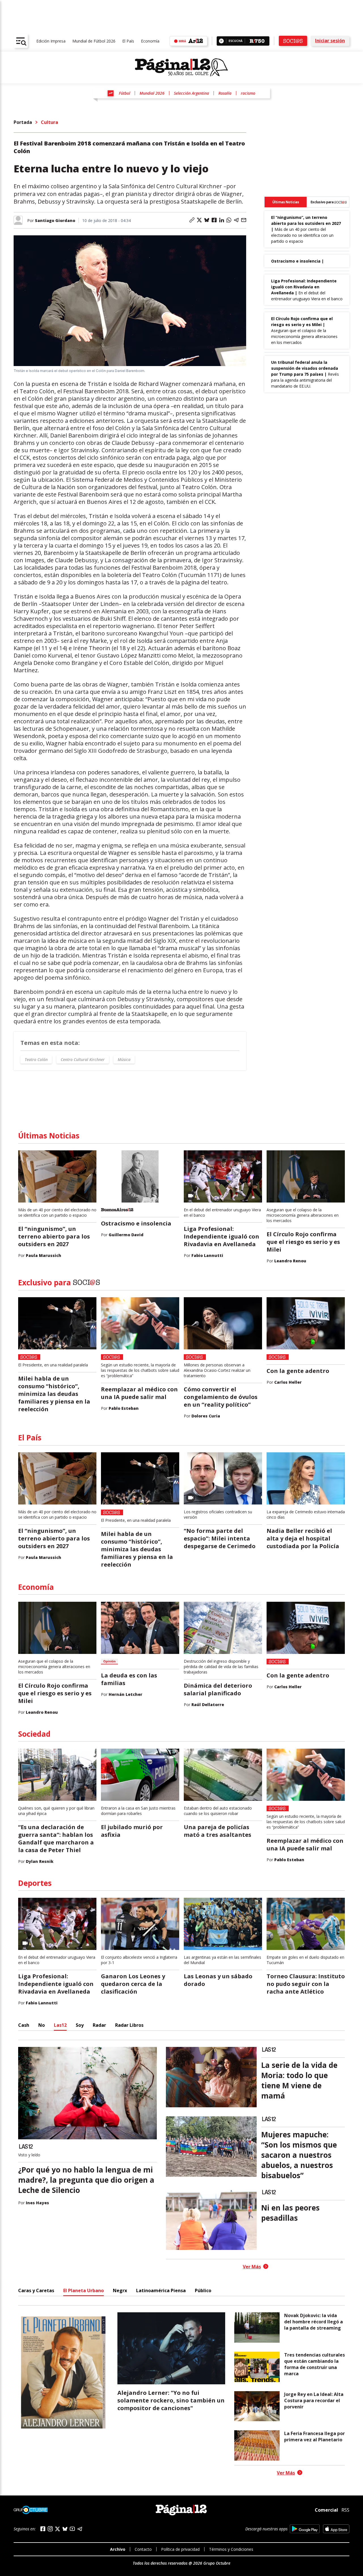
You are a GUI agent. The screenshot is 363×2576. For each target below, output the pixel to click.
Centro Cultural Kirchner (83, 1059)
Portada (23, 122)
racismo (248, 93)
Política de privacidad (180, 2549)
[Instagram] (50, 2529)
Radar (99, 2025)
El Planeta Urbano (84, 2290)
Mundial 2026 (152, 93)
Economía (150, 41)
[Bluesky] (65, 2529)
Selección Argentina (191, 93)
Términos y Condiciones (231, 2549)
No (42, 2025)
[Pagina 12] (181, 67)
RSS (345, 2510)
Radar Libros (129, 2025)
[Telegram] (80, 2529)
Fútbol (124, 93)
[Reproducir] (221, 41)
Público (203, 2290)
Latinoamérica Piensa (161, 2290)
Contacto (143, 2549)
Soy (80, 2025)
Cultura (49, 122)
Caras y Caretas (36, 2290)
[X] (58, 2529)
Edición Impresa (51, 41)
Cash (24, 2025)
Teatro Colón (36, 1059)
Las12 (60, 2025)
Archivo (118, 2549)
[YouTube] (72, 2529)
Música (124, 1059)
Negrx (120, 2290)
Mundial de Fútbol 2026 (94, 41)
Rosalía (225, 93)
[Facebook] (43, 2529)
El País (128, 41)
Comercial (326, 2510)
